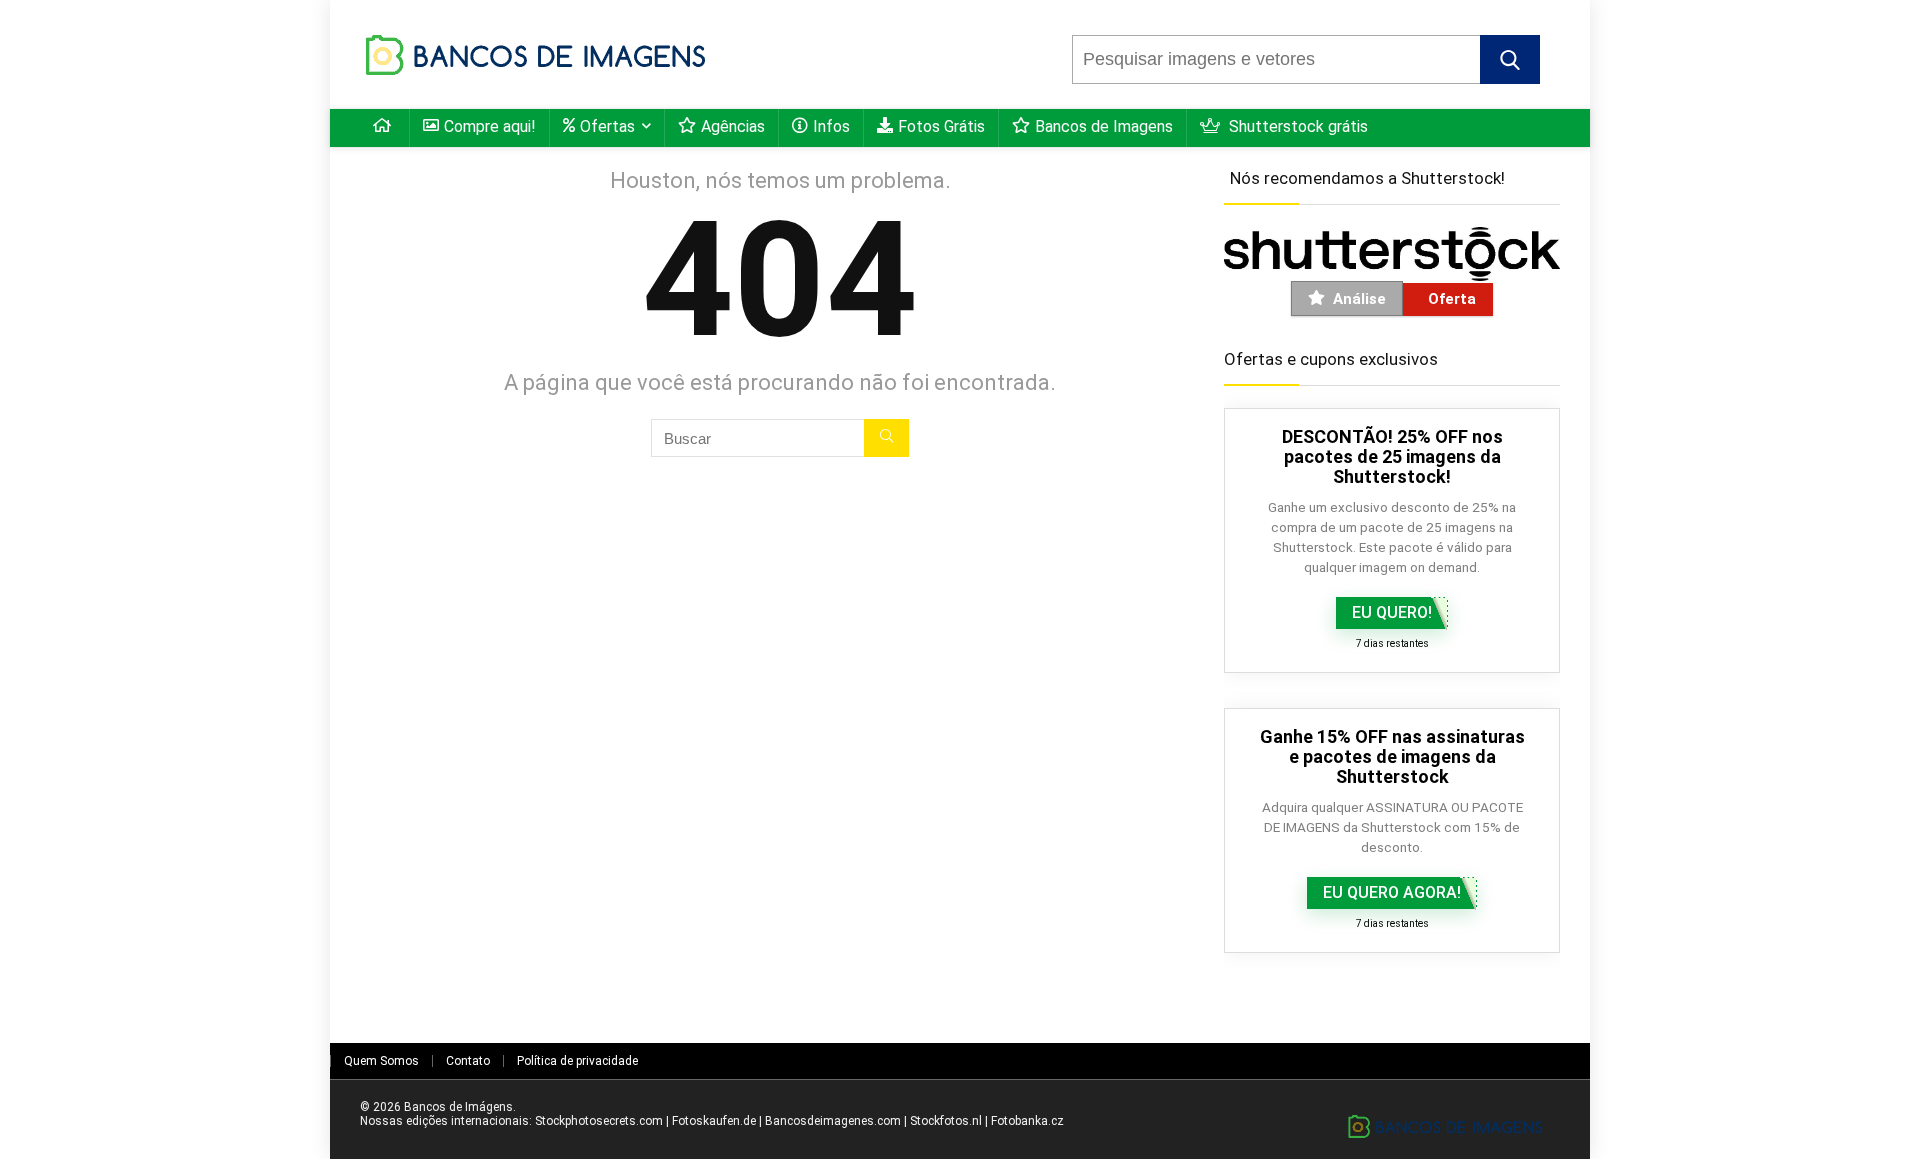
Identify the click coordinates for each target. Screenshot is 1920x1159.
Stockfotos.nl (946, 1121)
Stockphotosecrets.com (599, 1121)
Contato (468, 1061)
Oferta (1452, 299)
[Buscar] (886, 438)
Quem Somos (381, 1061)
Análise (1359, 299)
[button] (1510, 59)
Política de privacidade (577, 1061)
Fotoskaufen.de (714, 1121)
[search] (1276, 59)
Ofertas (607, 126)
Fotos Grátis (941, 126)
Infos (831, 126)
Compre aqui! (490, 126)
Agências (733, 126)
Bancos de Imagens (1104, 126)
